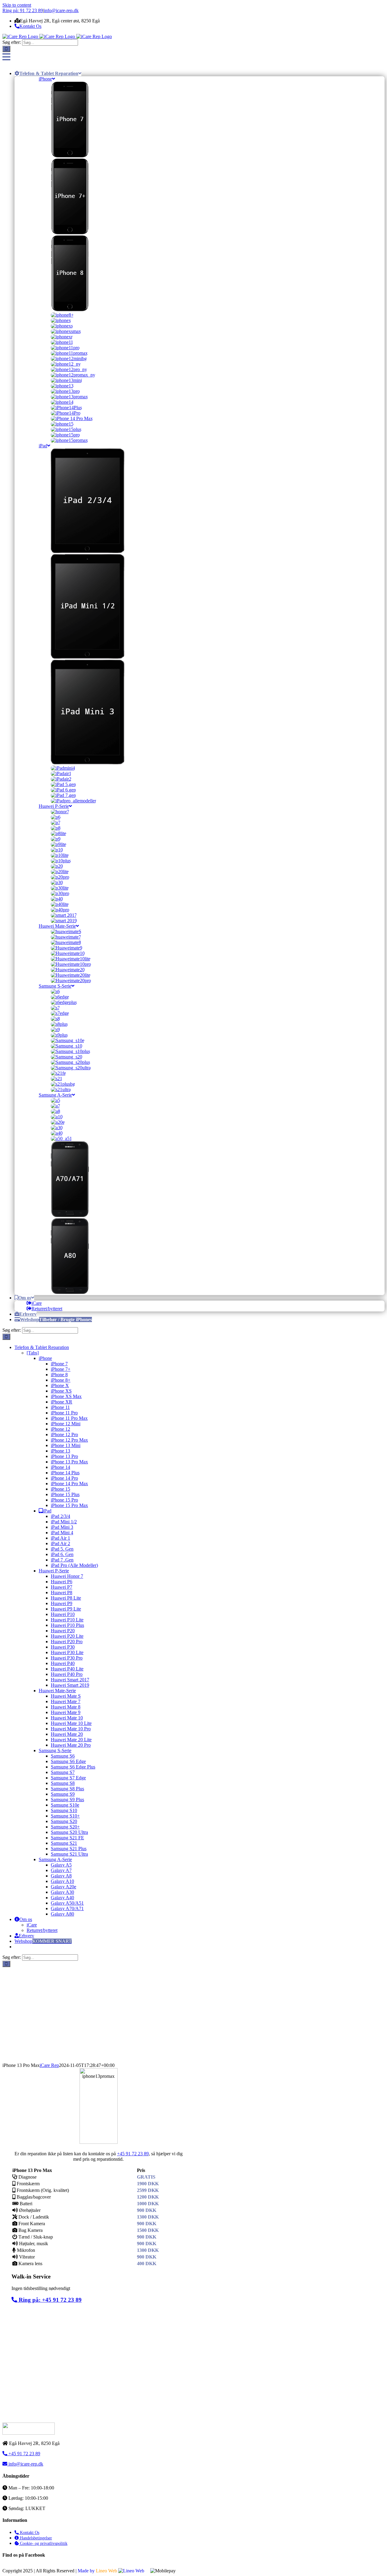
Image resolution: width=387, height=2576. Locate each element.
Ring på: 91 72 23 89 (23, 10)
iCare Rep (49, 2065)
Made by (97, 2571)
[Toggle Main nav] (6, 57)
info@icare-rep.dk (61, 10)
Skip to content (17, 5)
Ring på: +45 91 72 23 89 (49, 2300)
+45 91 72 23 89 (133, 2154)
